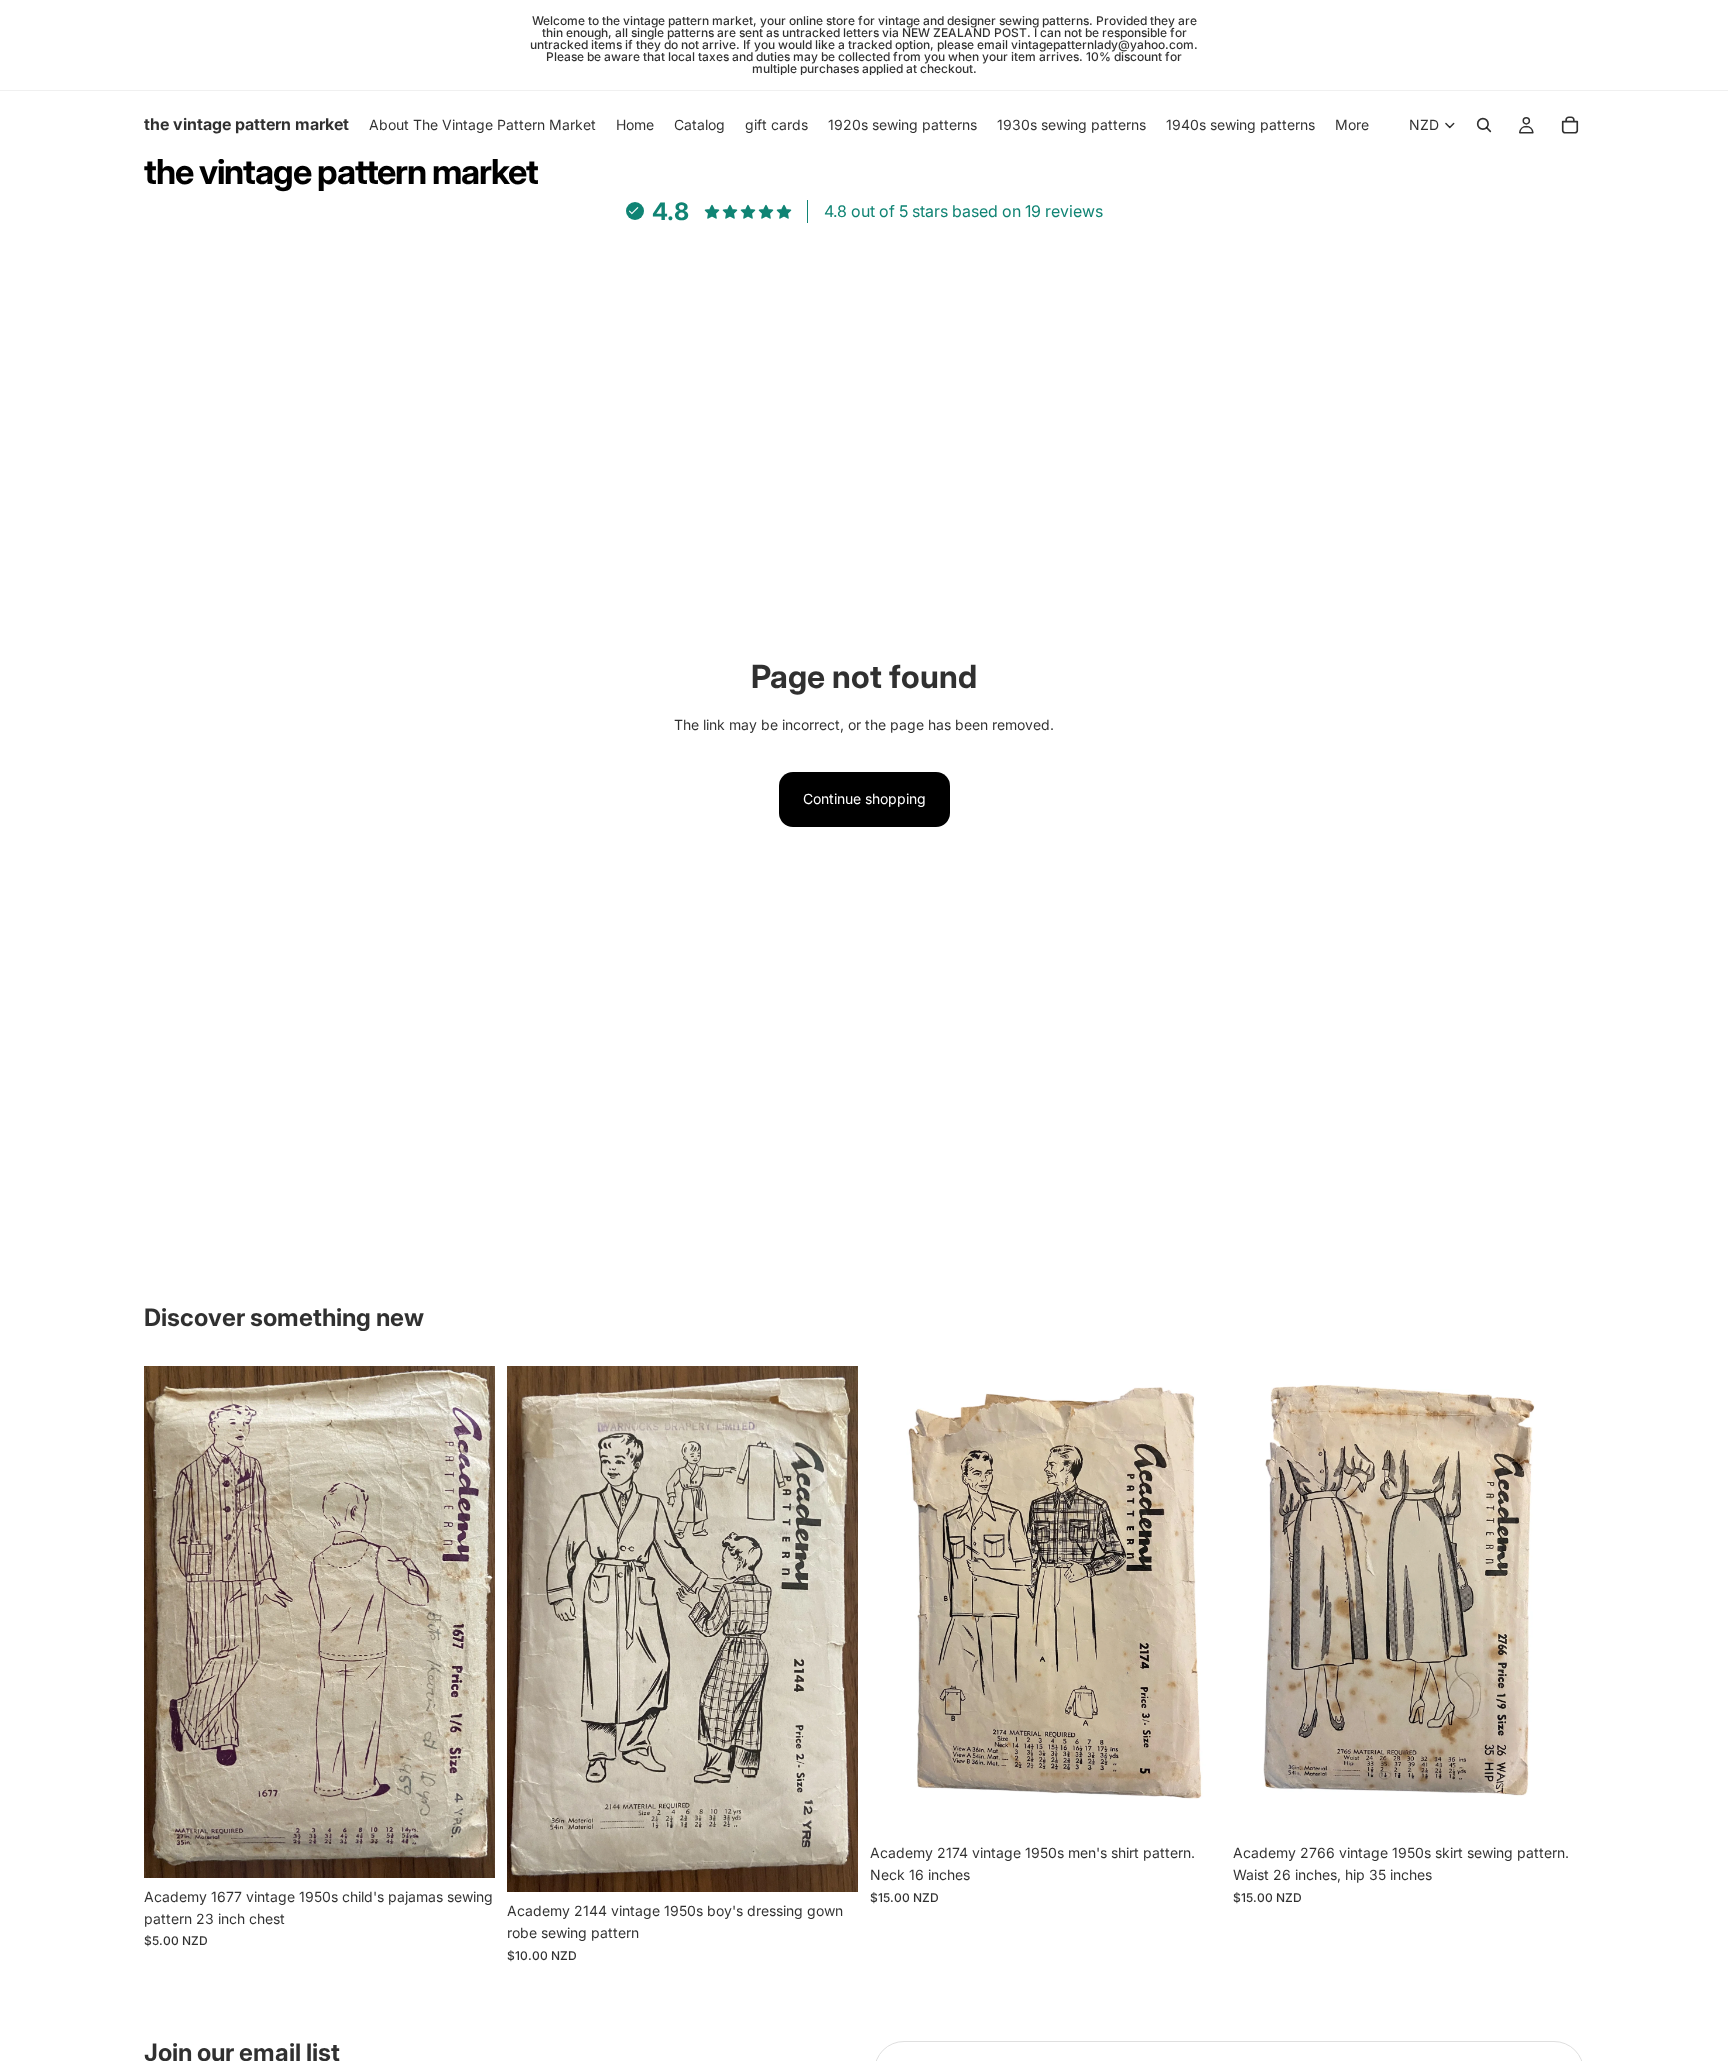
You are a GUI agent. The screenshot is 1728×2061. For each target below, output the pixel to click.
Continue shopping (864, 798)
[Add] (464, 1847)
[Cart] (1570, 125)
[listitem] (1352, 125)
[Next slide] (465, 1622)
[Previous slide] (174, 1622)
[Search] (1484, 125)
